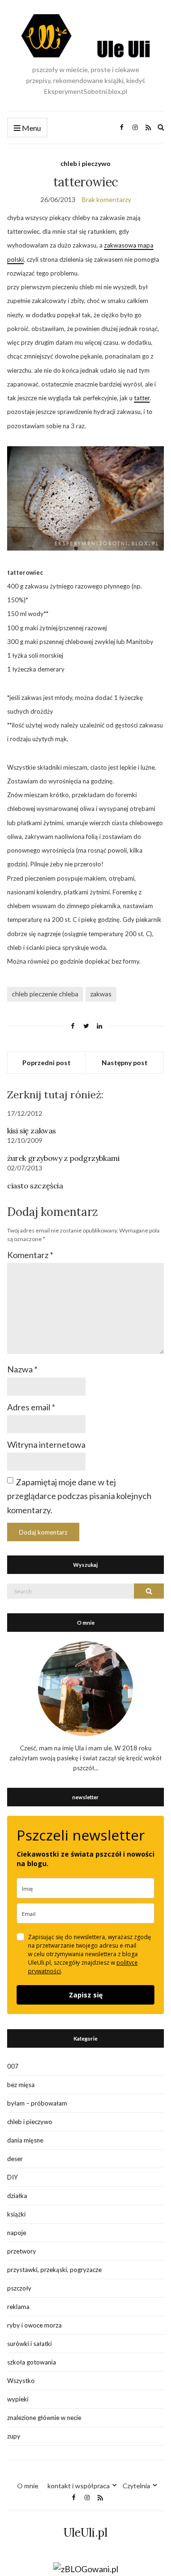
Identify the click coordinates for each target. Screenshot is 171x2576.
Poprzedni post (47, 1063)
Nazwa (22, 1369)
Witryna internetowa (46, 1444)
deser (15, 2159)
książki (16, 2214)
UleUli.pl (85, 2533)
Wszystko (21, 2381)
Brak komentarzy (106, 199)
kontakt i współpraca (79, 2486)
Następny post (125, 1063)
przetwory (22, 2251)
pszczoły (19, 2288)
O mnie (28, 2486)
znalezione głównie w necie (44, 2418)
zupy (14, 2436)
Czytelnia (136, 2486)
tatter (142, 398)
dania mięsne (25, 2140)
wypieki (18, 2399)
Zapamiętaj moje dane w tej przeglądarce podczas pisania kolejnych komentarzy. (79, 1496)
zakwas (101, 994)
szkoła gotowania (32, 2362)
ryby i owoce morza (34, 2325)
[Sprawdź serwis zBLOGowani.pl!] (86, 2568)
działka (17, 2196)
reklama (18, 2307)
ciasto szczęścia (35, 1186)
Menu (31, 128)
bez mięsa (21, 2085)
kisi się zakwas (32, 1131)
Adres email (31, 1407)
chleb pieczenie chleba (45, 994)
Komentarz (30, 1255)
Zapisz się (86, 1995)
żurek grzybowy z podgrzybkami (63, 1158)
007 (13, 2066)
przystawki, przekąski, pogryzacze (54, 2270)
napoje (17, 2233)
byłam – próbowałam (37, 2103)
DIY (12, 2177)
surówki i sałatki (29, 2344)
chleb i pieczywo (85, 163)
